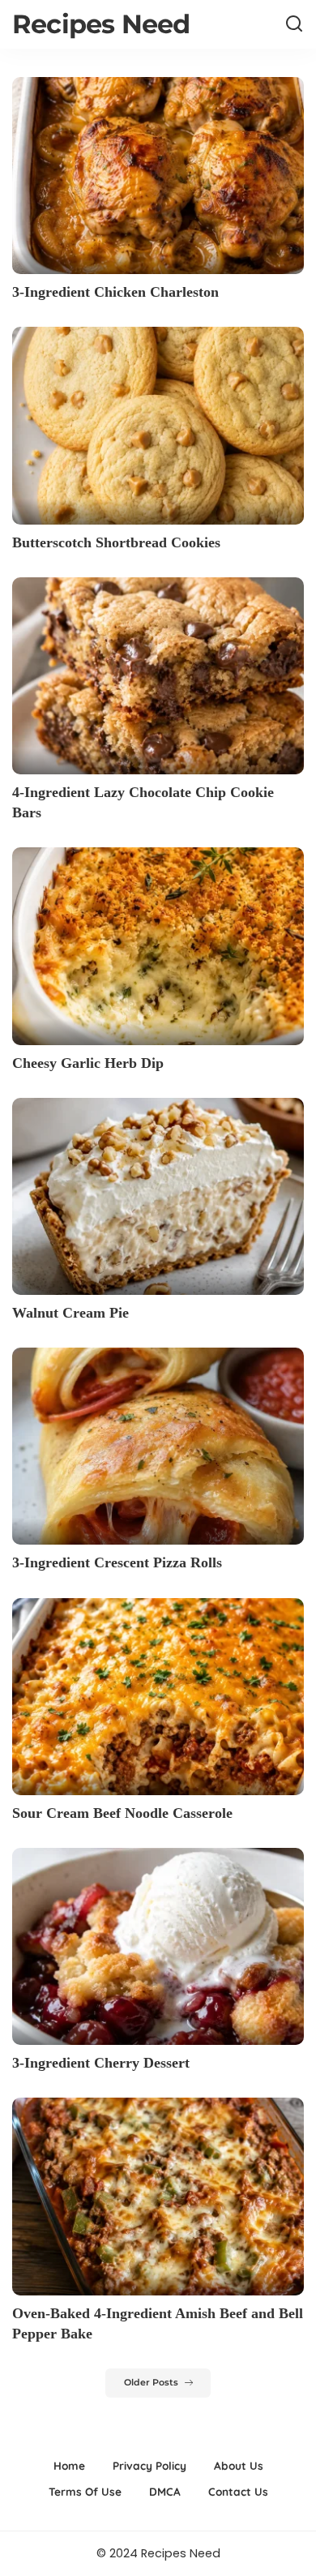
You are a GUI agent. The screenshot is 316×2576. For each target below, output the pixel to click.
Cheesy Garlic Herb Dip (88, 1063)
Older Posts (151, 2383)
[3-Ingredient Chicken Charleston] (158, 176)
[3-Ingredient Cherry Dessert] (158, 1946)
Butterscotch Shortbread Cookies (116, 542)
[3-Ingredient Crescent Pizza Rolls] (158, 1446)
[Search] (294, 24)
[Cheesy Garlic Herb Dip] (158, 946)
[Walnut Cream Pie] (158, 1196)
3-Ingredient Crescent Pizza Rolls (117, 1562)
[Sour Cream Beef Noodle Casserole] (158, 1697)
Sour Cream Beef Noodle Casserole (122, 1813)
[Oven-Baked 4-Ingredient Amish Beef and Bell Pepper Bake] (158, 2196)
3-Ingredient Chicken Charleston (115, 292)
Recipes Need (101, 24)
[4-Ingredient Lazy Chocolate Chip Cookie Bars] (158, 676)
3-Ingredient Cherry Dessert (101, 2063)
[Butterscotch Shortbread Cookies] (158, 425)
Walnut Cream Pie (70, 1313)
